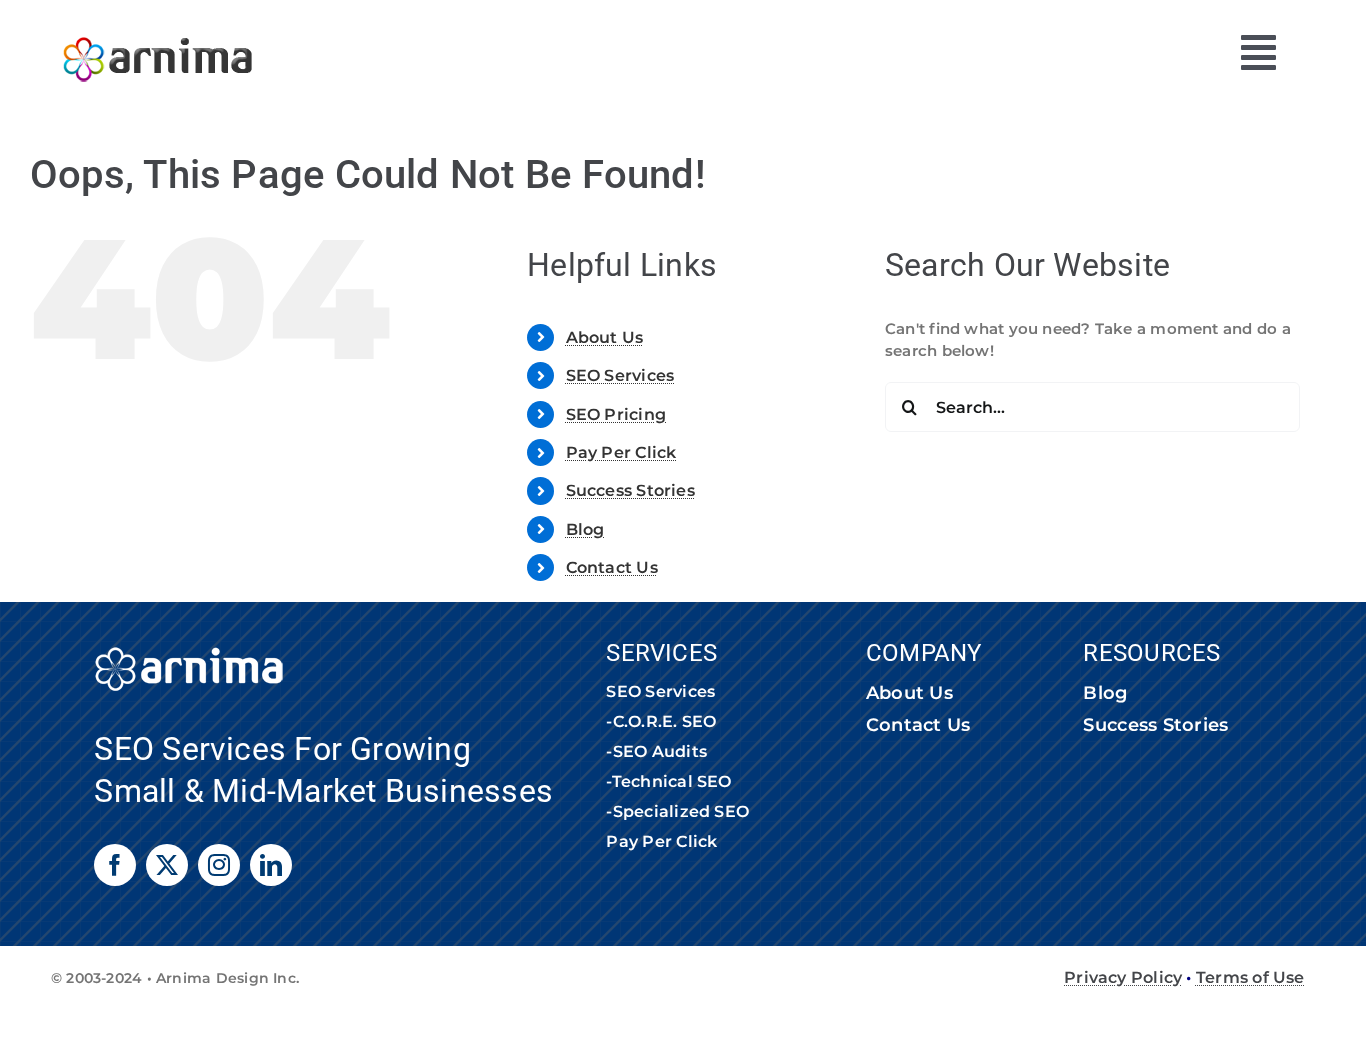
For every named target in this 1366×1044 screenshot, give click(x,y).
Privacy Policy (1123, 977)
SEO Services (620, 375)
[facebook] (115, 865)
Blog (585, 529)
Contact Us (612, 567)
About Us (605, 337)
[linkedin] (271, 865)
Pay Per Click (621, 452)
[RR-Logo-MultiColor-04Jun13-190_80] (158, 27)
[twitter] (167, 865)
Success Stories (630, 490)
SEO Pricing (616, 414)
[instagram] (219, 865)
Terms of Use (1250, 977)
